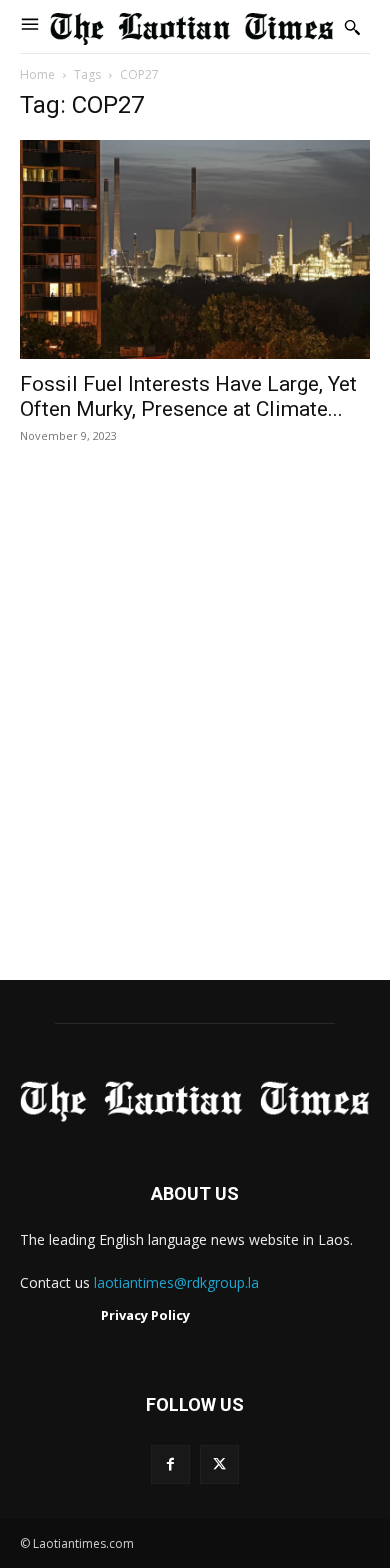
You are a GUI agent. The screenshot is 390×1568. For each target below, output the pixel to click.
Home (37, 74)
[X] (219, 1464)
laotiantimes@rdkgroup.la (176, 1282)
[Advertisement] (195, 733)
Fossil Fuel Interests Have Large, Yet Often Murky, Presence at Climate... (188, 396)
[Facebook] (170, 1464)
